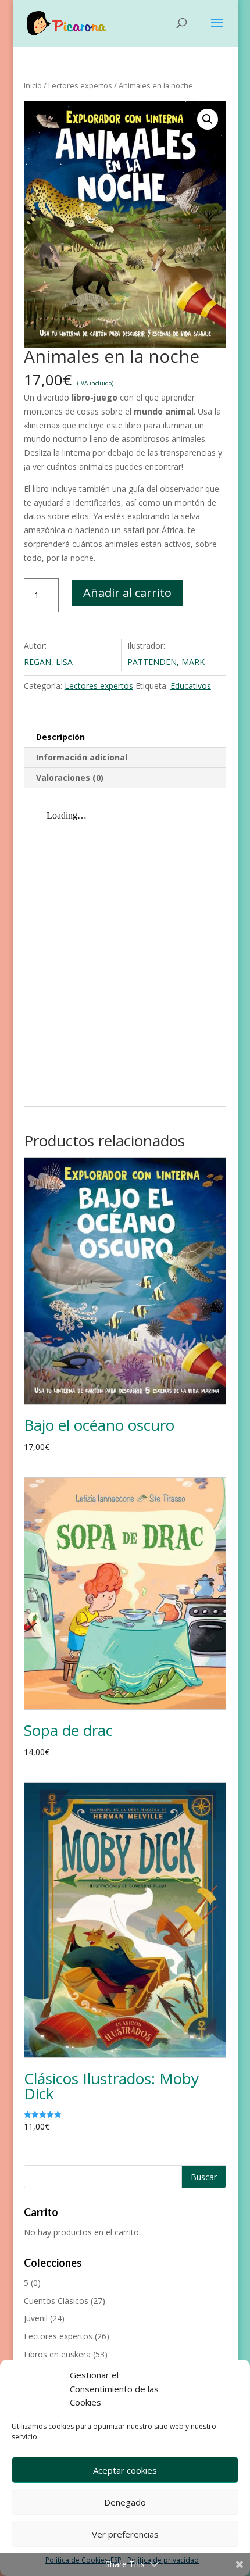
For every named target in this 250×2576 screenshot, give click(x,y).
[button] (208, 119)
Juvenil (36, 2318)
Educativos (191, 686)
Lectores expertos (80, 85)
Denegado (125, 2502)
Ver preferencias (125, 2534)
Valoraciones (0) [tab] (70, 778)
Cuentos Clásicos (56, 2301)
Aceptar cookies (125, 2470)
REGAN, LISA (48, 662)
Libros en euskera (57, 2354)
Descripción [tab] (60, 737)
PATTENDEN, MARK (166, 662)
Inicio (33, 85)
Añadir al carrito (127, 593)
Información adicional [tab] (82, 757)
